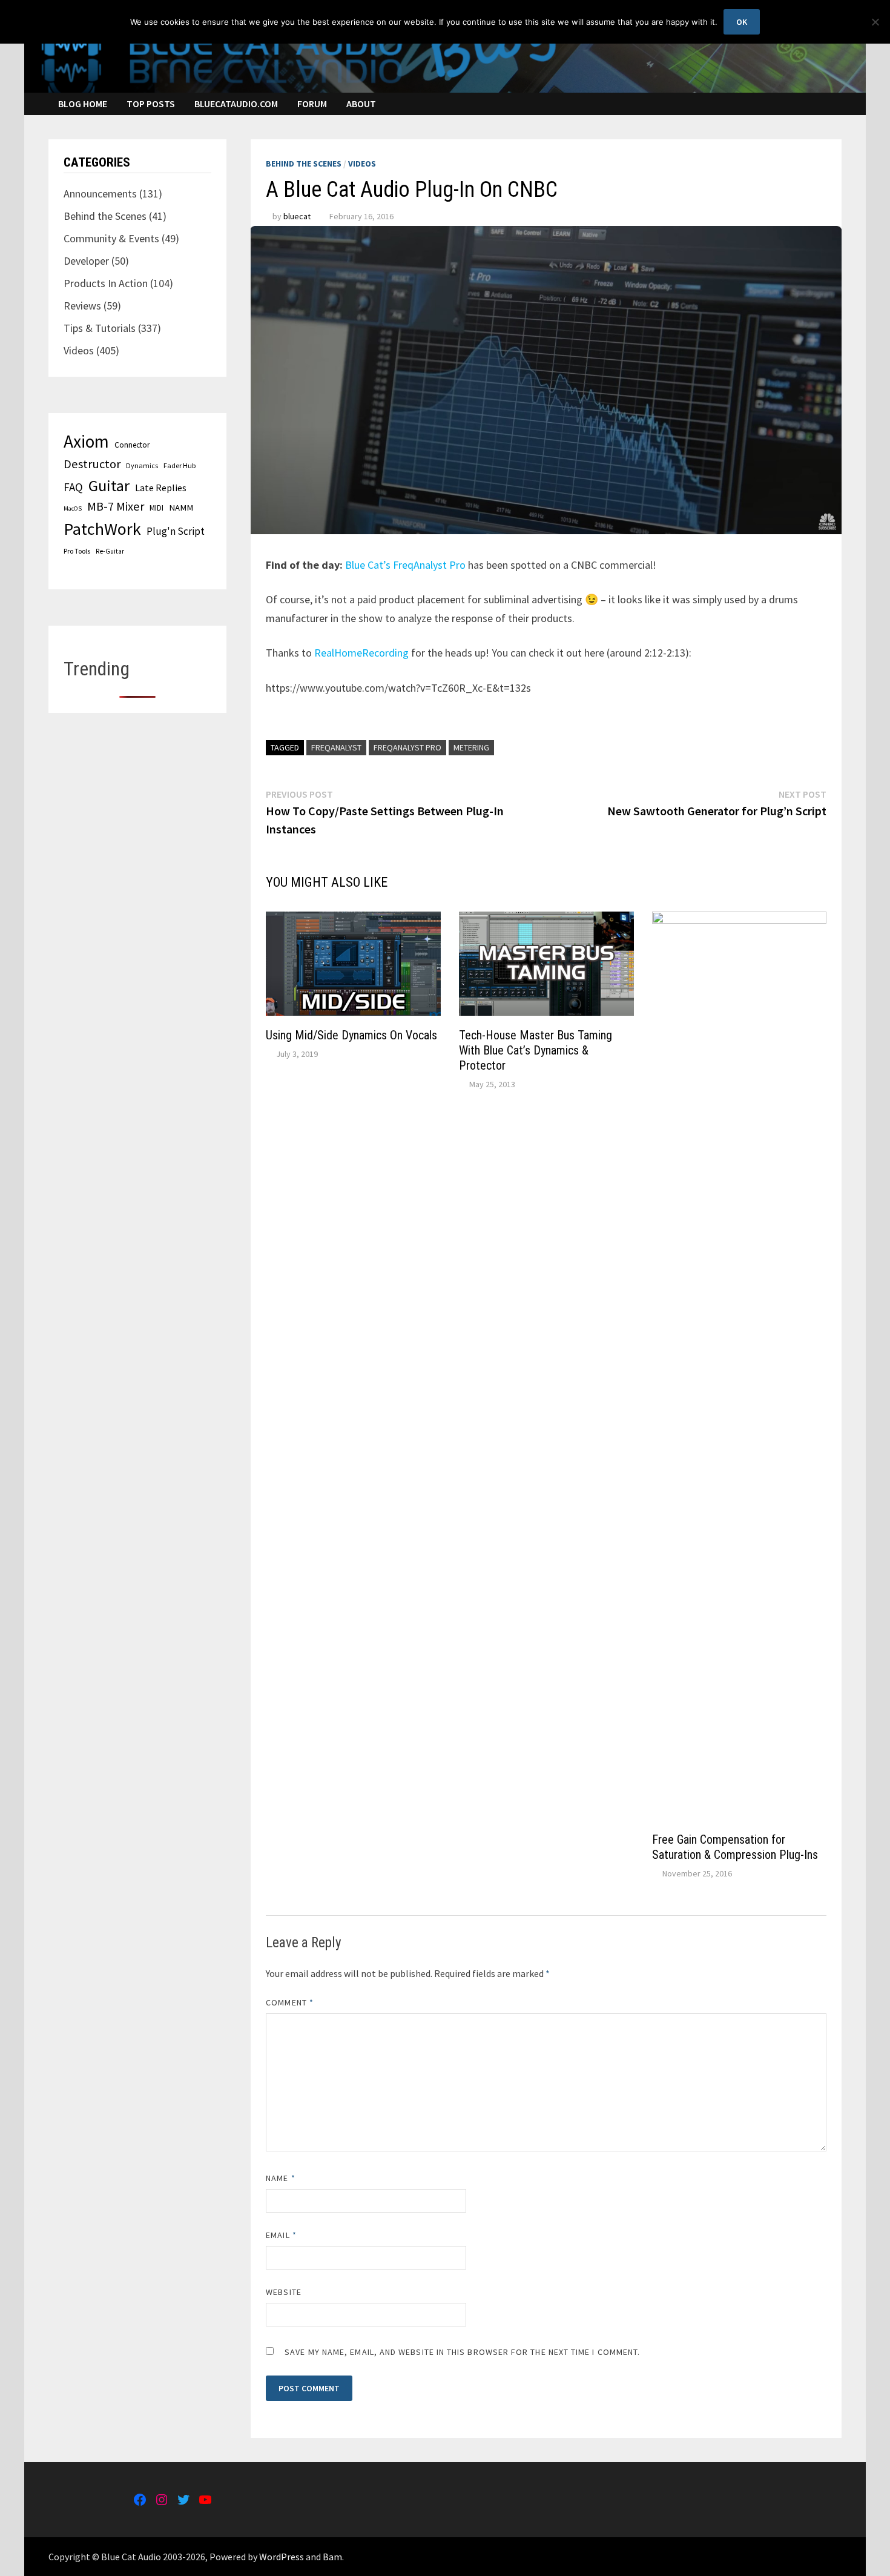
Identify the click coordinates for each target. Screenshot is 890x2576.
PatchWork (102, 529)
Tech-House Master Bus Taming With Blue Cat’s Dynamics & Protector (536, 1050)
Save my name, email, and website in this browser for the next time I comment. (462, 2352)
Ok (742, 22)
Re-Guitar (110, 551)
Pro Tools (77, 551)
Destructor (92, 464)
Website (284, 2292)
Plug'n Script (176, 531)
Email (281, 2235)
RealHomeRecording (361, 653)
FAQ (73, 487)
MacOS (73, 508)
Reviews (82, 306)
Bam (332, 2557)
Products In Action (106, 283)
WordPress (282, 2557)
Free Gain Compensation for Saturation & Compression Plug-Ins (735, 1847)
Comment (290, 2002)
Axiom (86, 441)
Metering (471, 747)
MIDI (157, 508)
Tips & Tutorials (100, 328)
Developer (86, 261)
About (361, 104)
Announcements (100, 194)
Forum (312, 104)
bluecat (297, 216)
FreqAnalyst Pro (407, 747)
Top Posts (151, 104)
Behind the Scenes (304, 164)
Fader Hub (180, 465)
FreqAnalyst (336, 747)
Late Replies (161, 488)
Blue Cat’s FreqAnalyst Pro (405, 565)
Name (280, 2178)
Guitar (109, 485)
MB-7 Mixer (116, 506)
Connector (132, 445)
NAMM (181, 508)
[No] (875, 22)
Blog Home (83, 104)
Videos (362, 164)
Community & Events (111, 238)
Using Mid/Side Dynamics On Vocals (351, 1035)
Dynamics (142, 465)
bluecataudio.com (236, 104)
